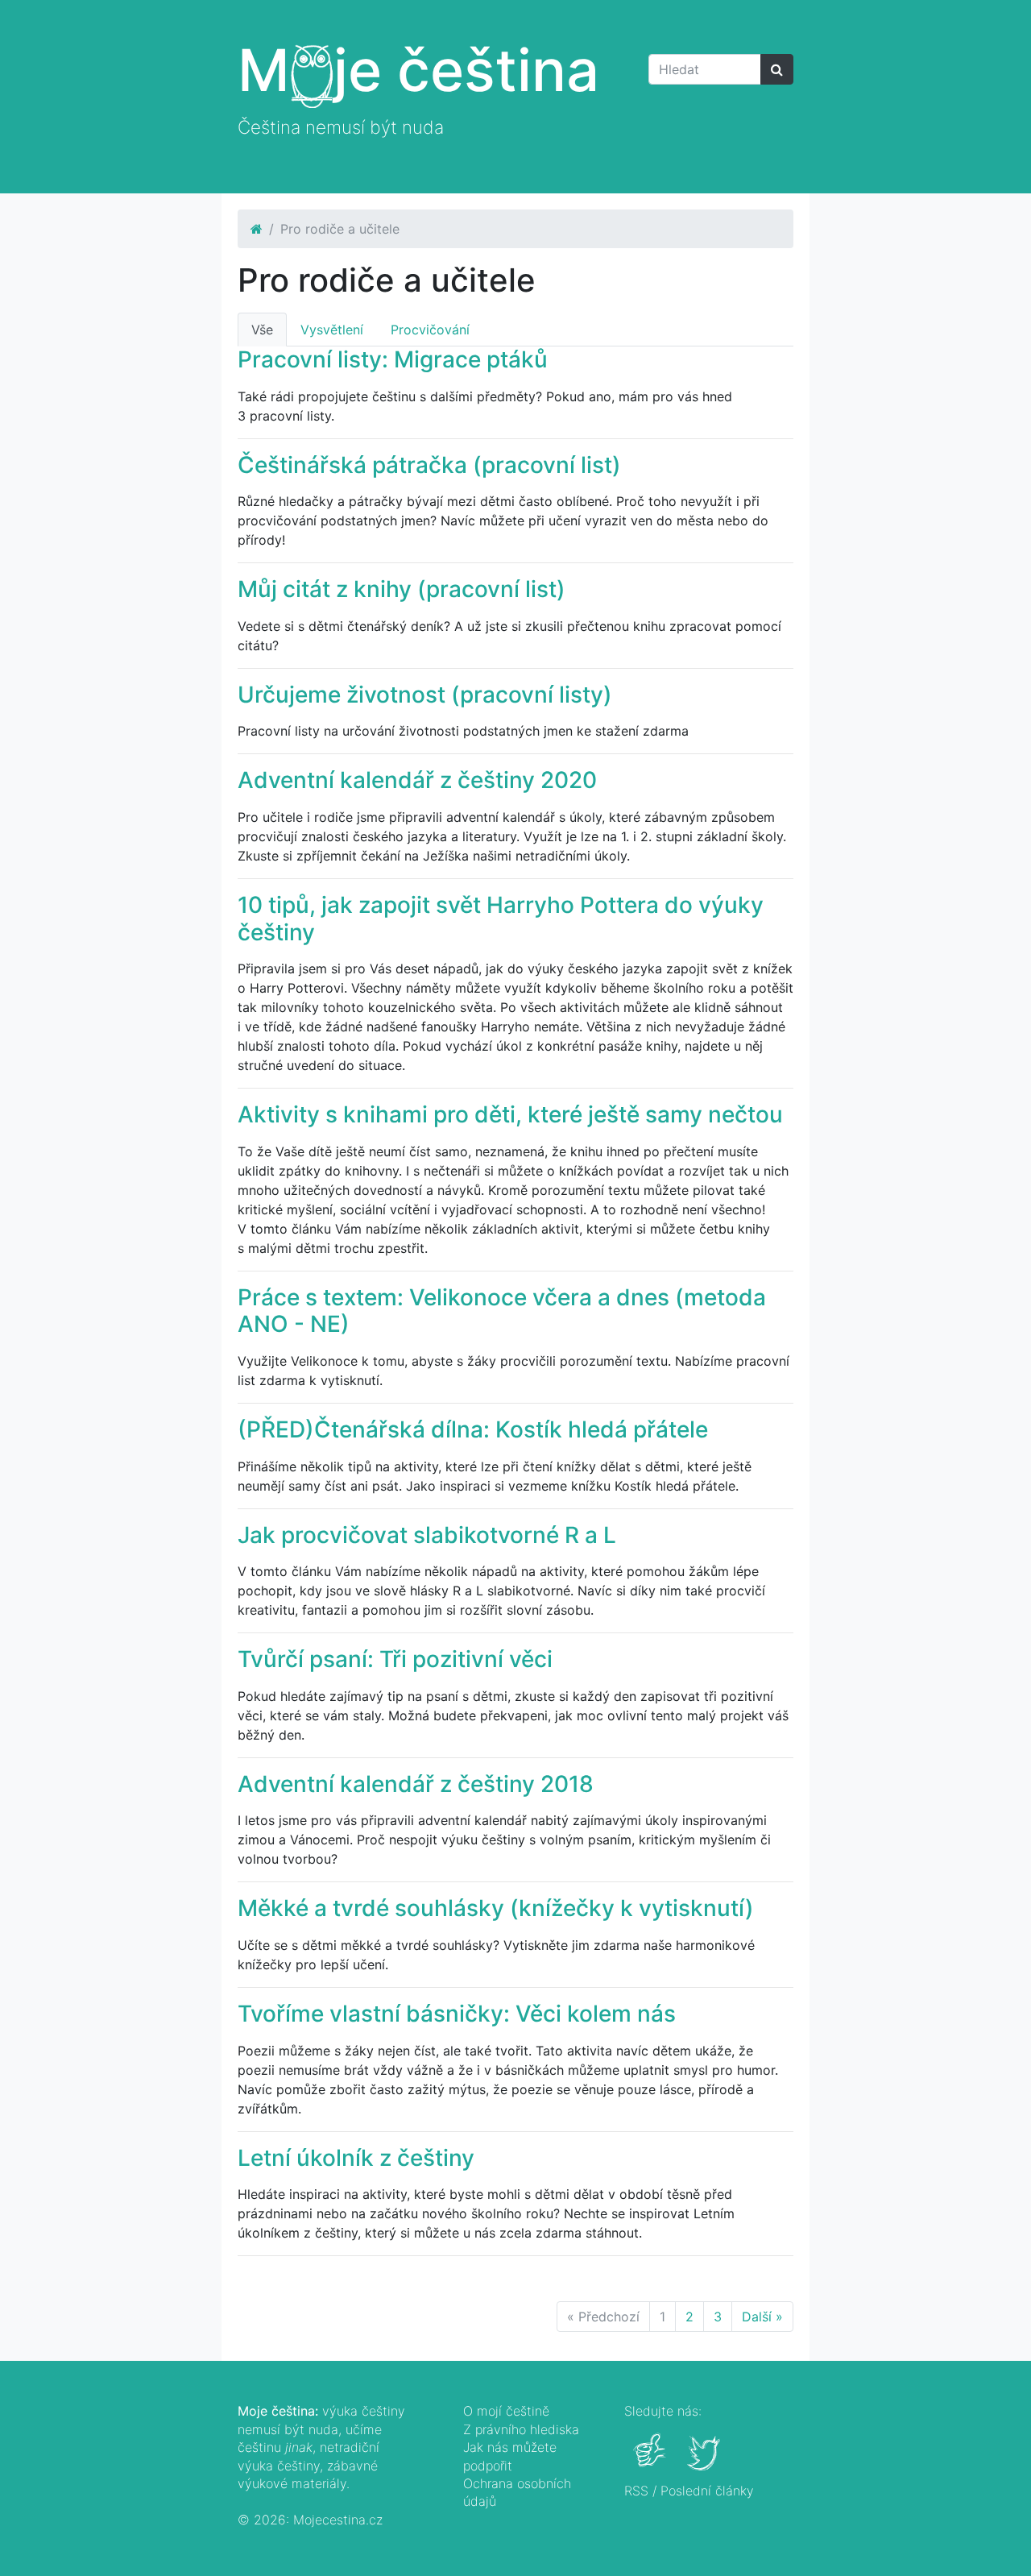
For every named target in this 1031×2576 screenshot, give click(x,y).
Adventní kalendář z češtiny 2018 (416, 1784)
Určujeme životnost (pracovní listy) (425, 695)
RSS (636, 2491)
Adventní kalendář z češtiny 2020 (417, 780)
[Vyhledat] (777, 69)
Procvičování (430, 330)
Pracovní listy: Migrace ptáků (393, 359)
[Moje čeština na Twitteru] (705, 2462)
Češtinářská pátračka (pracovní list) (429, 465)
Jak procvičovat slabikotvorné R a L (427, 1535)
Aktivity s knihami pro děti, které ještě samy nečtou (510, 1114)
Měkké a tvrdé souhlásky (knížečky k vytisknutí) (496, 1908)
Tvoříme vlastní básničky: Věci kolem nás (457, 2014)
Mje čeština (418, 70)
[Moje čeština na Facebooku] (651, 2462)
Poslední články (707, 2491)
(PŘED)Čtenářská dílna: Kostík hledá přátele (473, 1429)
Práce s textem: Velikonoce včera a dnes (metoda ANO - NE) (502, 1311)
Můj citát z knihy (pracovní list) (402, 589)
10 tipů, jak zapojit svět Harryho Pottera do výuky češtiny (501, 919)
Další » (762, 2317)
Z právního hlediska (521, 2429)
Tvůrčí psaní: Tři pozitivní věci (395, 1659)
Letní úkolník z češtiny (356, 2158)
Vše (262, 330)
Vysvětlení (332, 330)
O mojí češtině (506, 2411)
